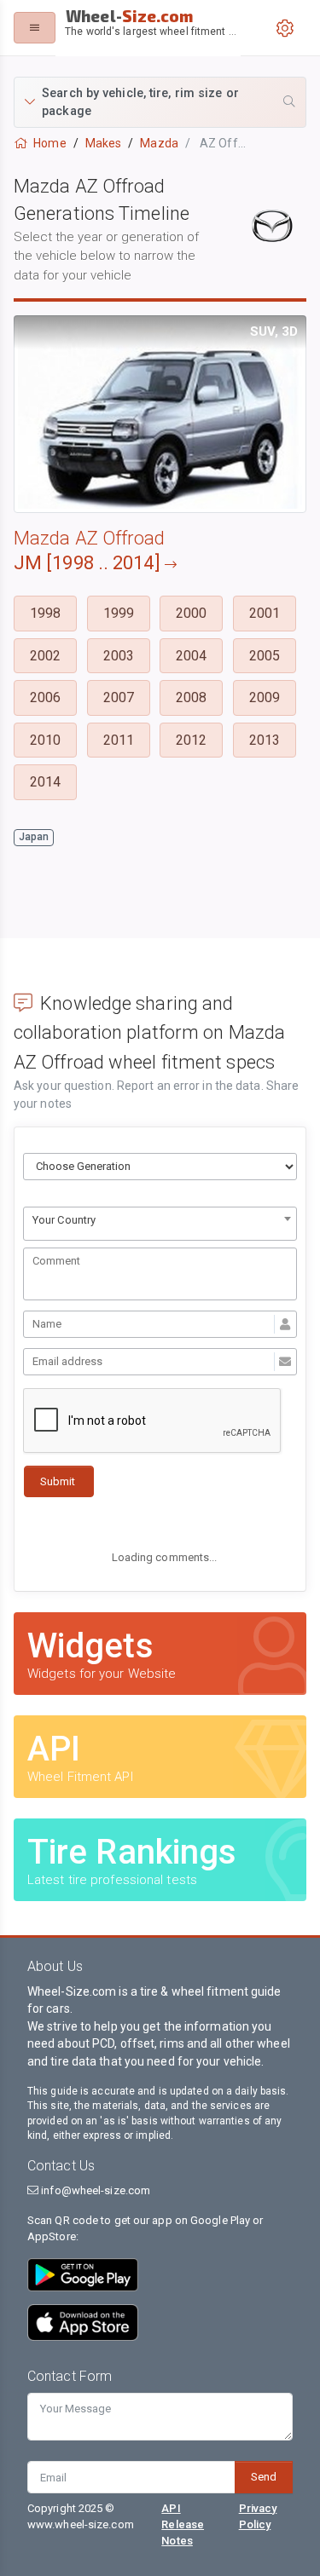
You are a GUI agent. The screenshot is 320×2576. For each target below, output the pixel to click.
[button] (160, 102)
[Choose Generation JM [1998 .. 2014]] (160, 1167)
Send (264, 2477)
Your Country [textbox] (64, 1220)
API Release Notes (183, 2524)
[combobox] (160, 1224)
